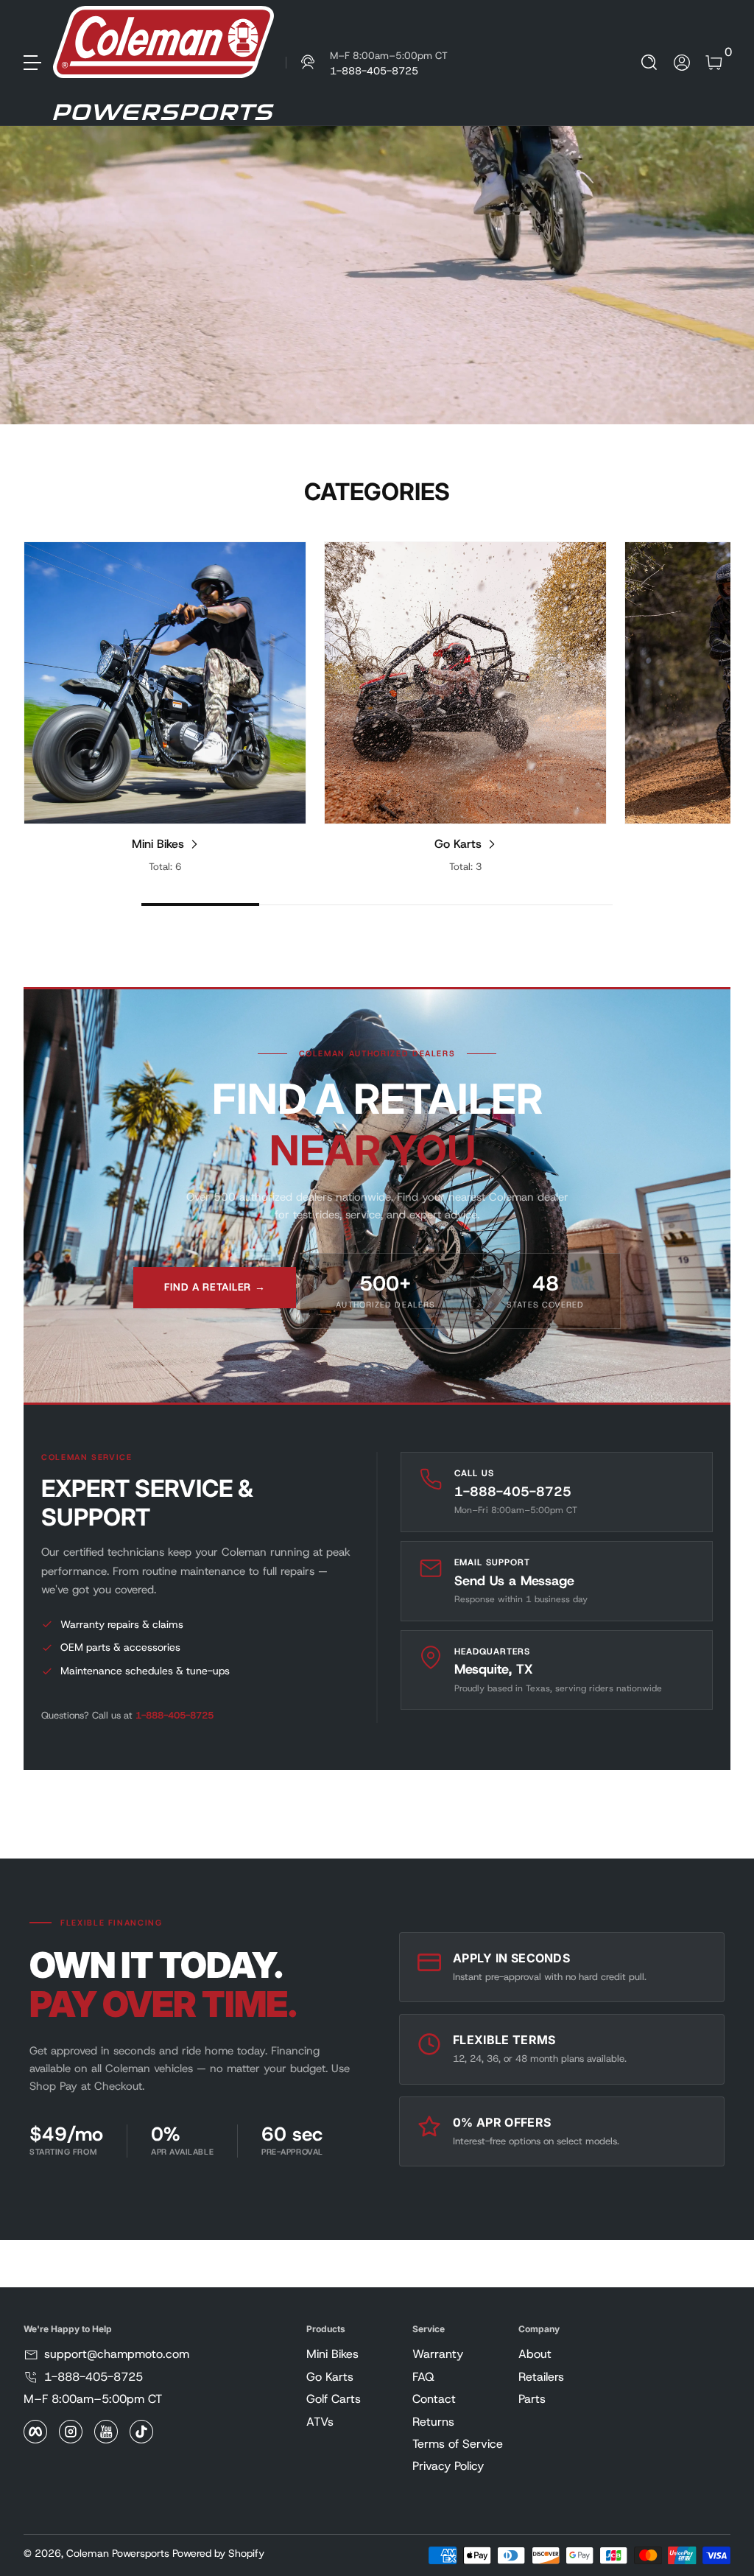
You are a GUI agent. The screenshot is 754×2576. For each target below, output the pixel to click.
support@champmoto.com (117, 2354)
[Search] (649, 63)
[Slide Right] (701, 708)
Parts (532, 2399)
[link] (367, 63)
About (535, 2354)
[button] (649, 63)
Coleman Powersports (118, 2553)
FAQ (423, 2377)
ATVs (320, 2422)
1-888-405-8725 (175, 1715)
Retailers (541, 2377)
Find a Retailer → (215, 1287)
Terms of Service (458, 2444)
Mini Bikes (158, 844)
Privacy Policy (448, 2466)
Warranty (438, 2354)
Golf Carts (334, 2399)
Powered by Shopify (218, 2553)
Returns (433, 2422)
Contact (434, 2399)
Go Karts (458, 844)
